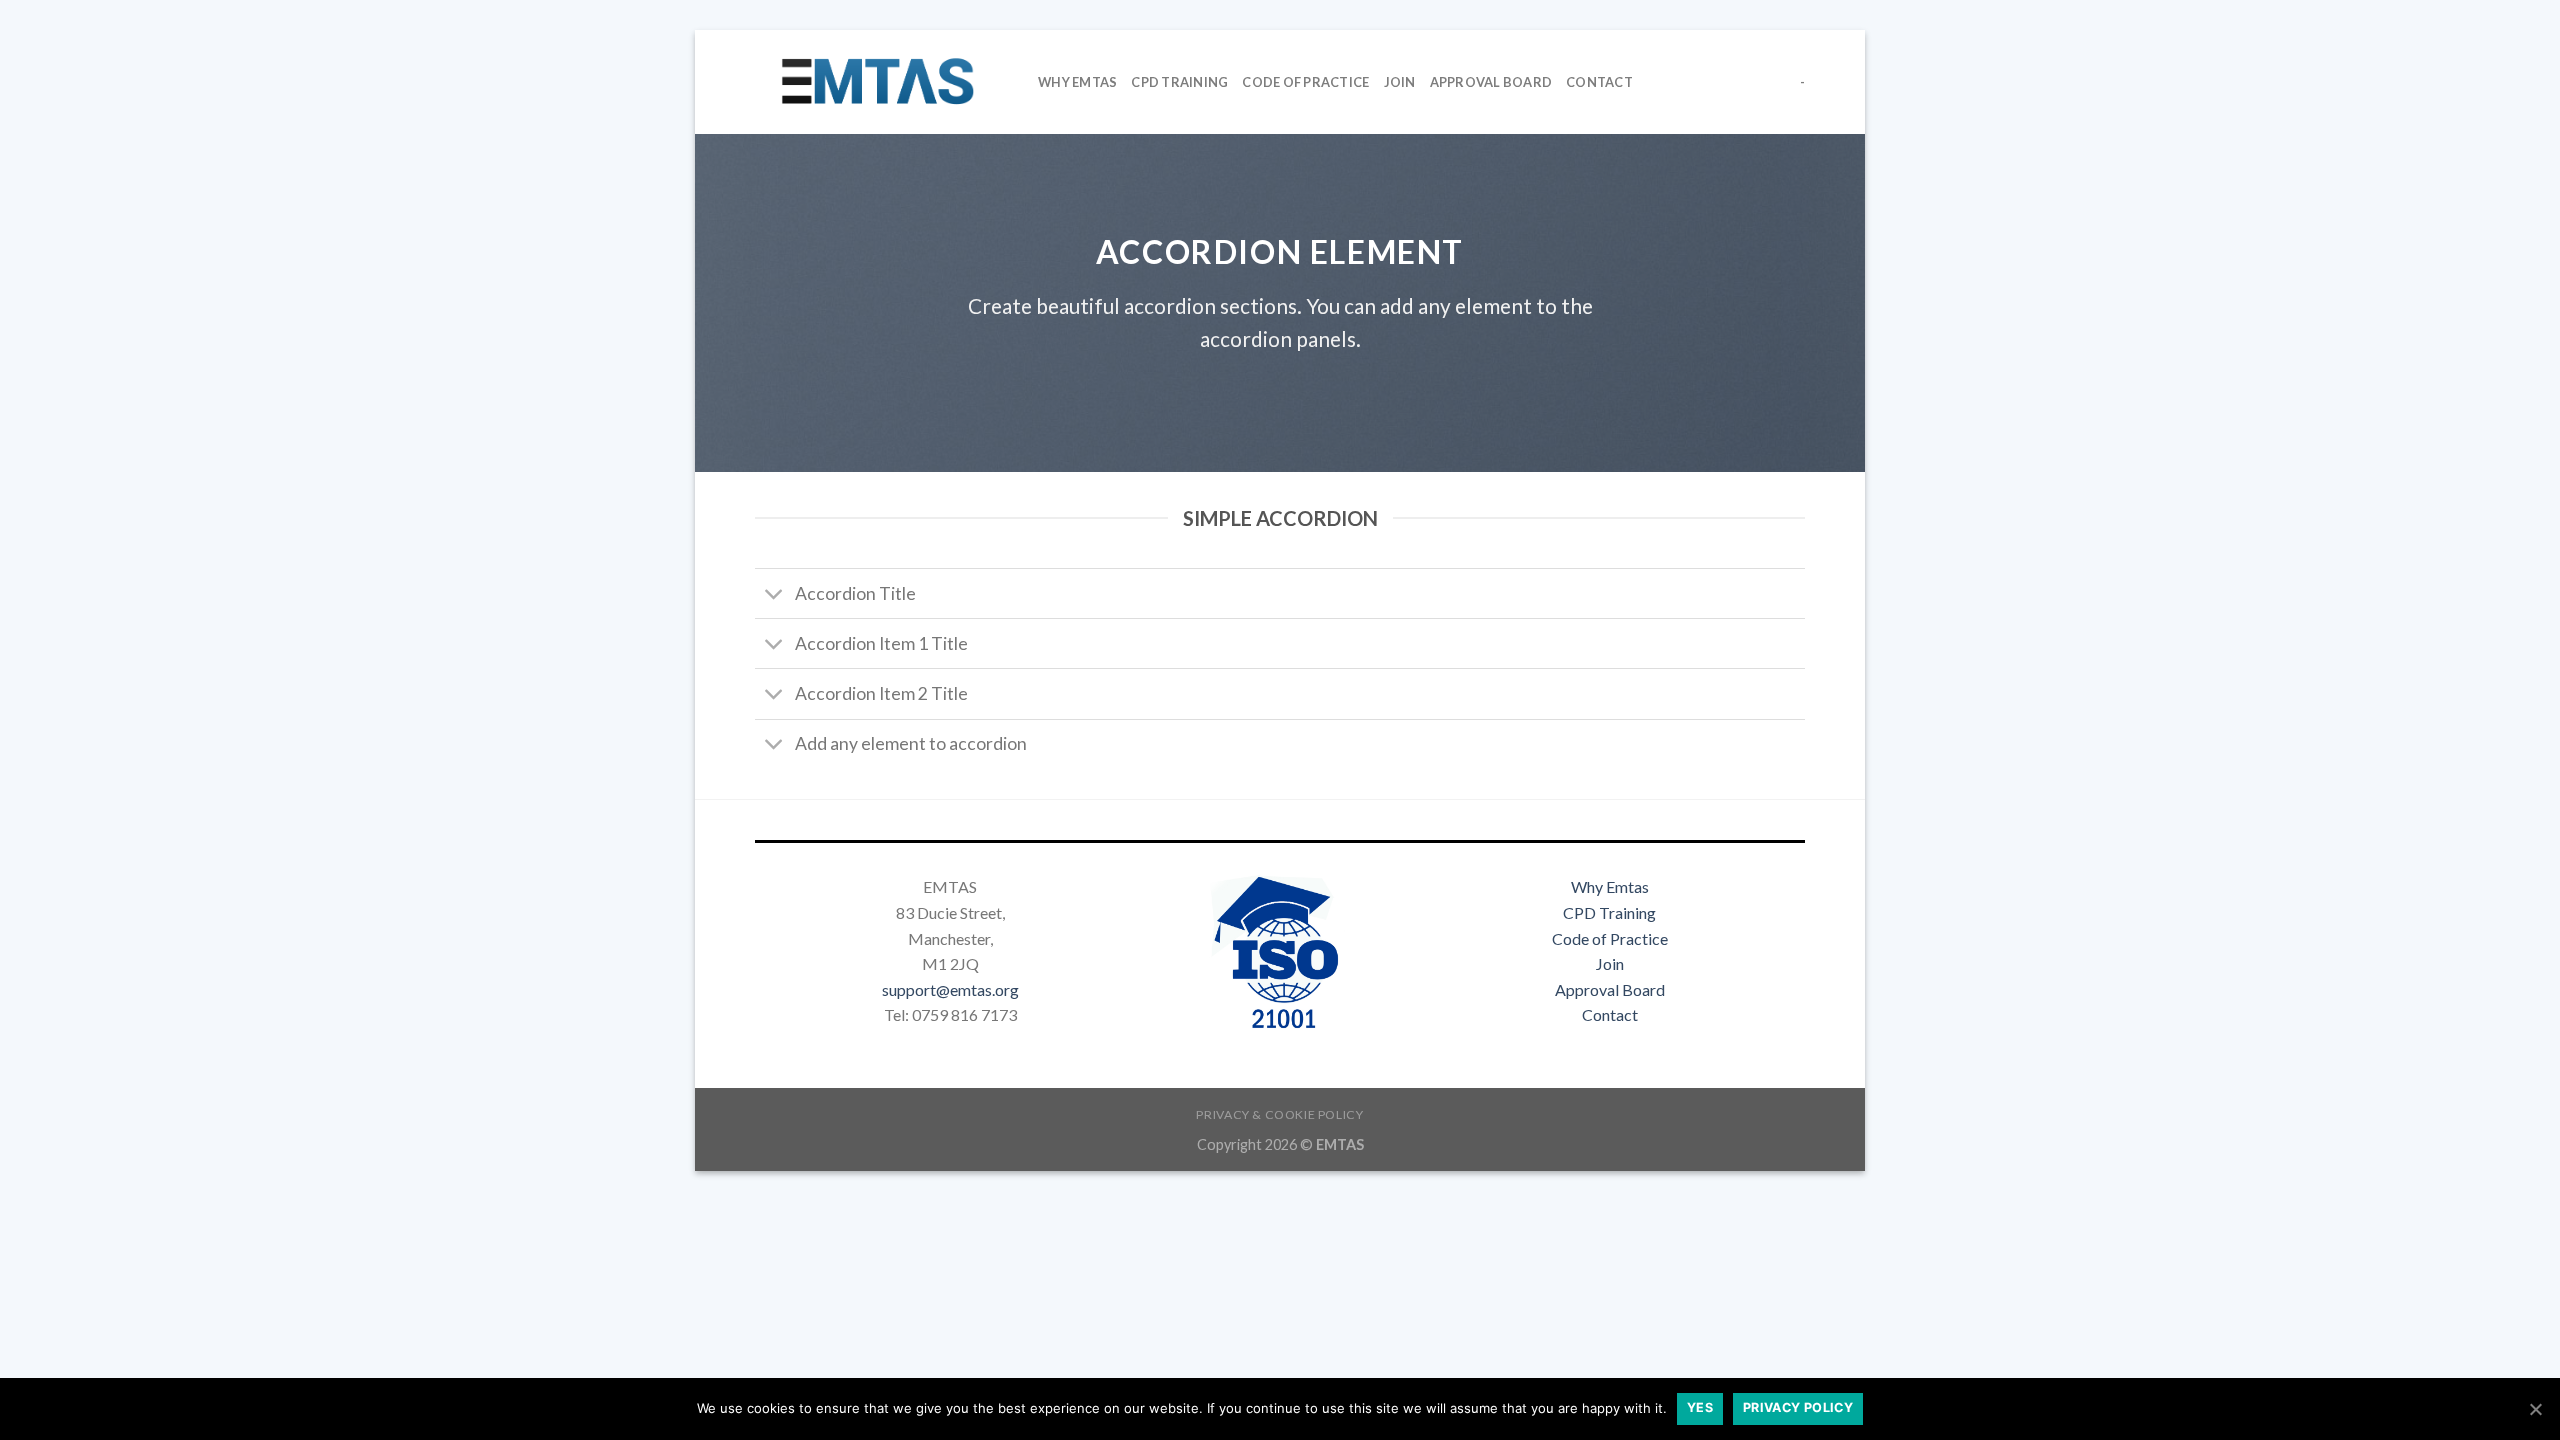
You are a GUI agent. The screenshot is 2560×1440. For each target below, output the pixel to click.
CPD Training (1179, 82)
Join (1400, 82)
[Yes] (2535, 1409)
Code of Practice (1610, 938)
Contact (1599, 82)
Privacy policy (1798, 1407)
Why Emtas (1610, 886)
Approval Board (1491, 82)
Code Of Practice (1305, 82)
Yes (1700, 1407)
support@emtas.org (950, 989)
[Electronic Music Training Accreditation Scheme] (881, 82)
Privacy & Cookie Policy (1279, 1114)
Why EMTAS (1077, 82)
